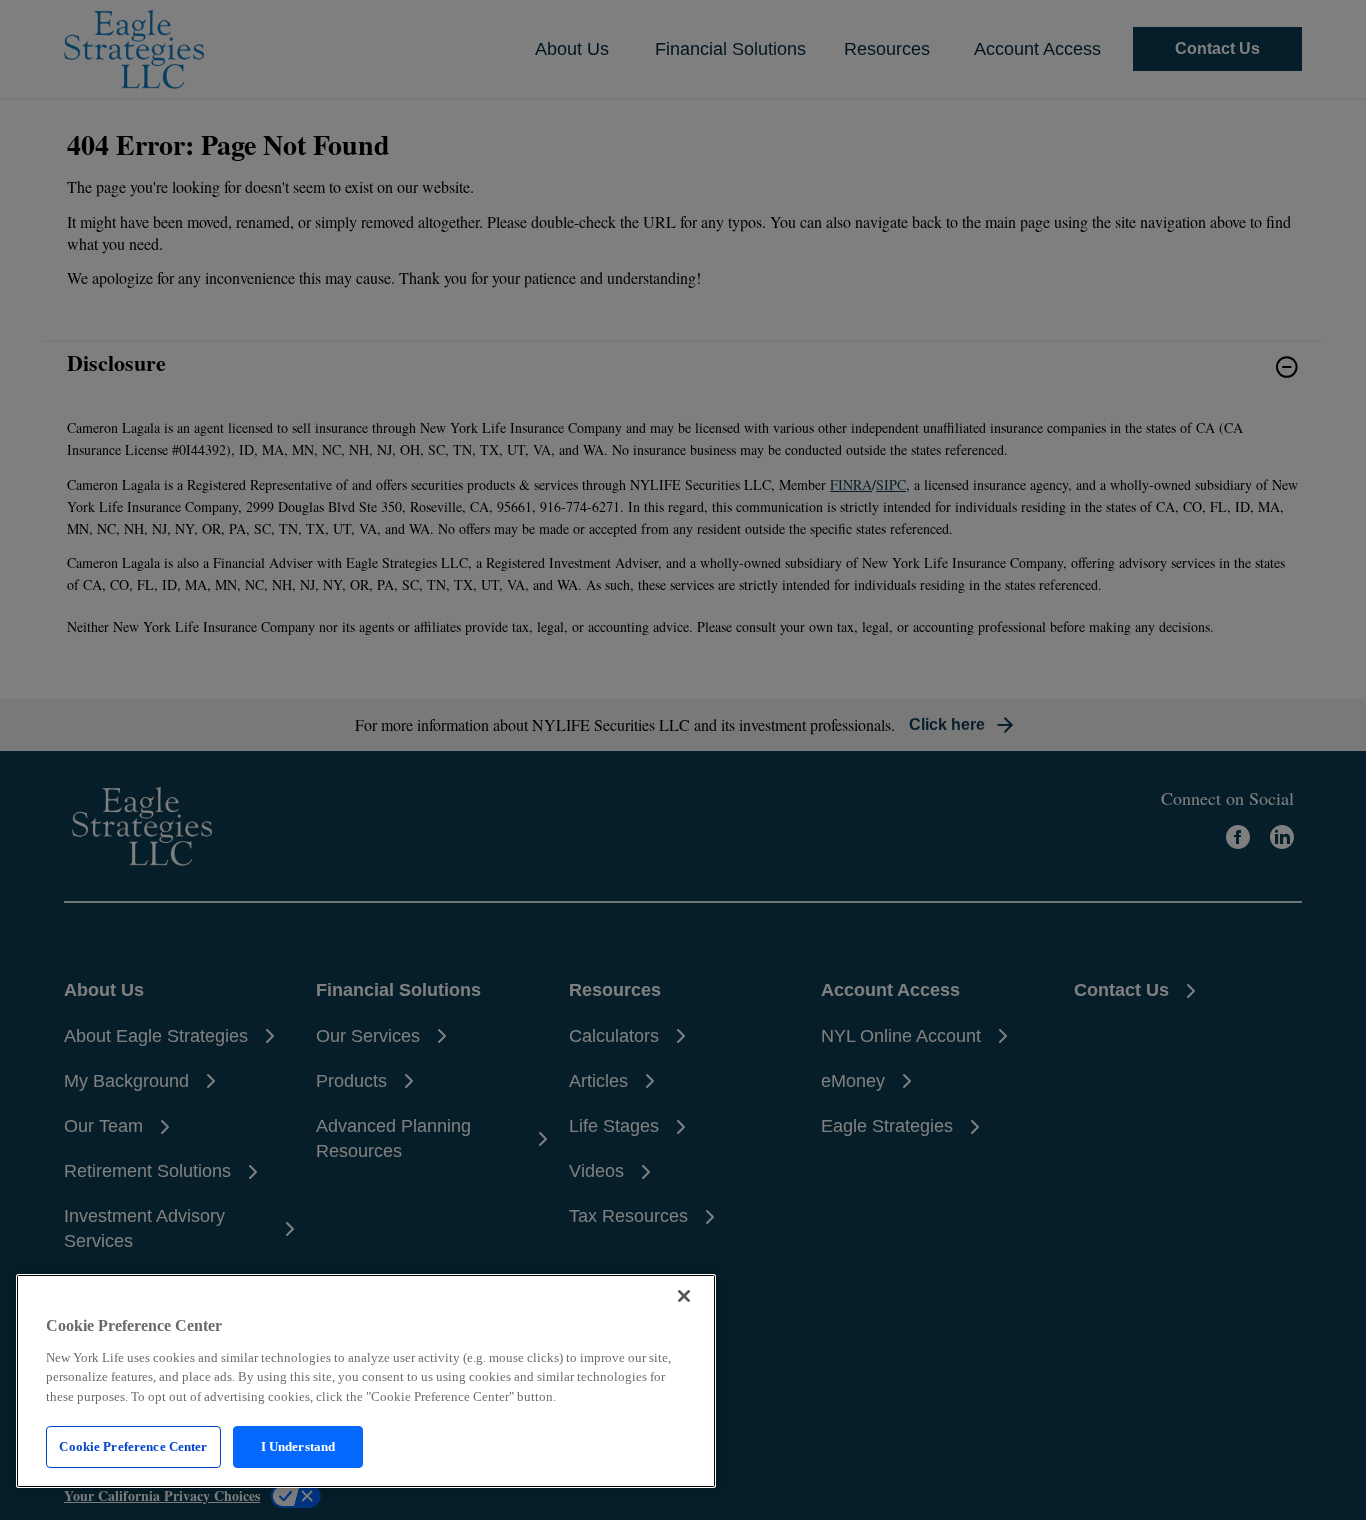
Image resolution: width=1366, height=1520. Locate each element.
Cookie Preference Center (133, 1446)
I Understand (298, 1446)
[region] (366, 1381)
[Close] (684, 1296)
